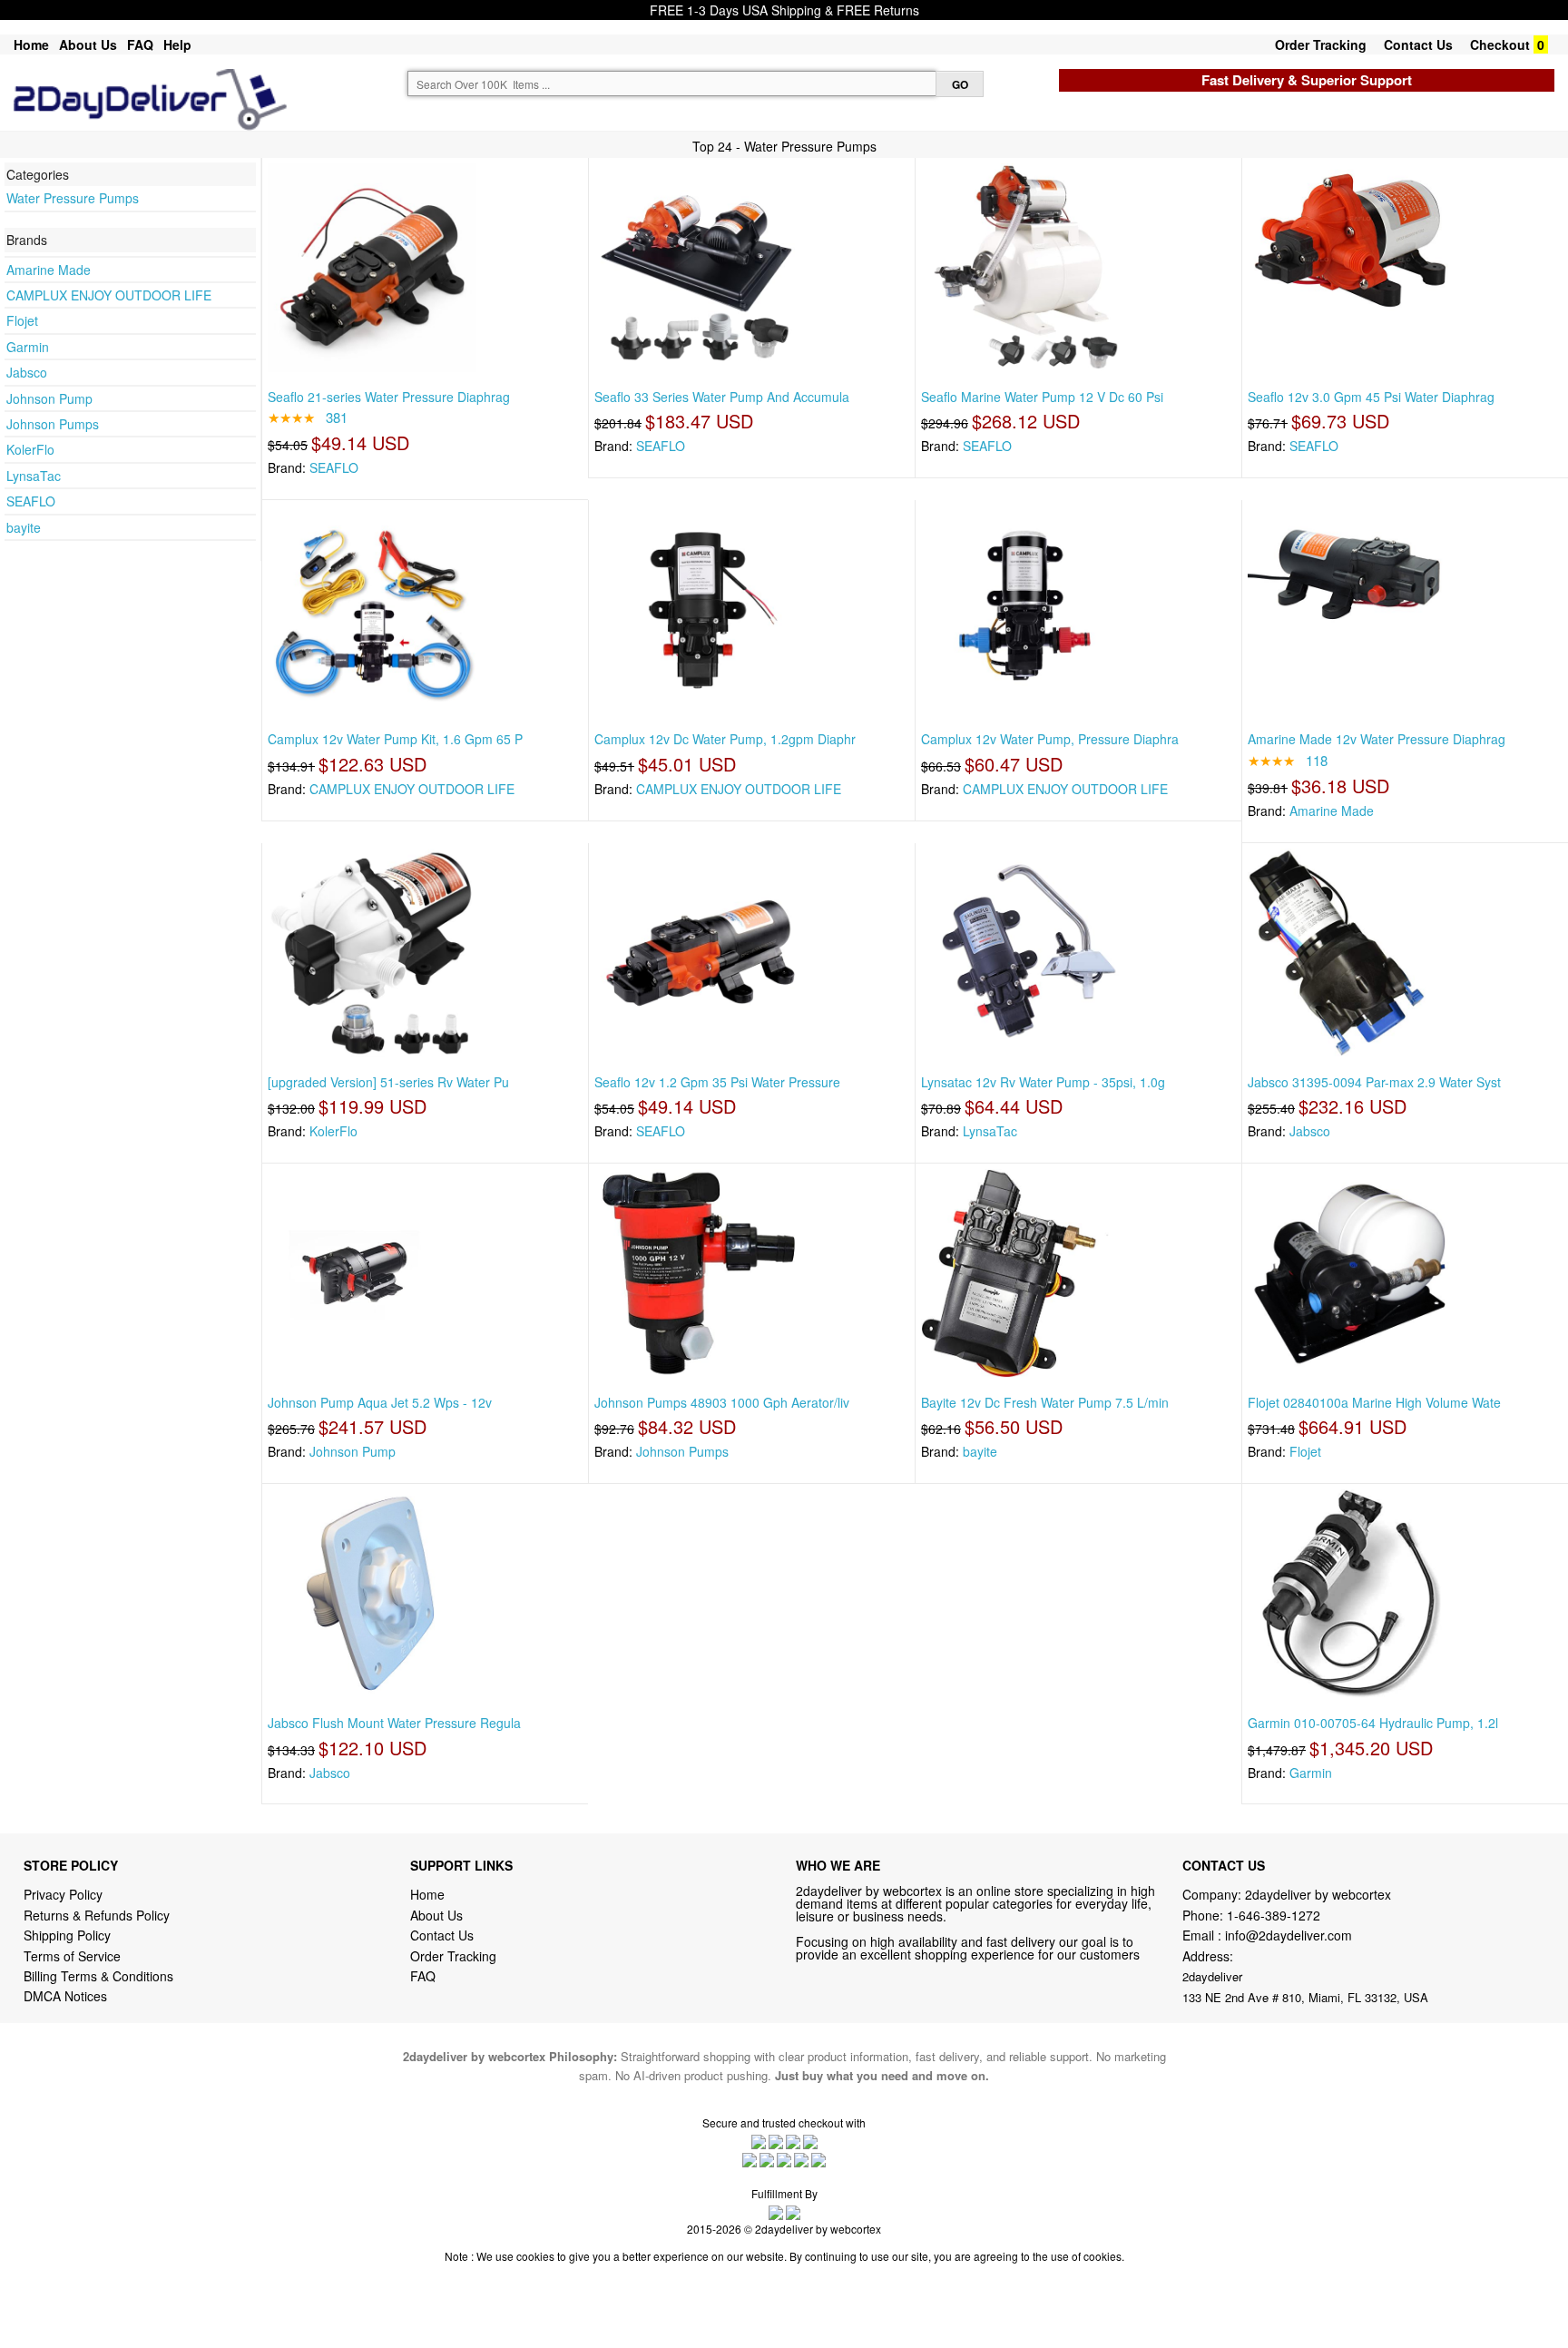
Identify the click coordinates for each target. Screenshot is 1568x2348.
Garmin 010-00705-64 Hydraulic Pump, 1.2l (1373, 1723)
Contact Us (1418, 44)
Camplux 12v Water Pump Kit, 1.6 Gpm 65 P (395, 739)
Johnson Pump (49, 398)
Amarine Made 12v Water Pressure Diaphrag (1377, 739)
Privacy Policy (63, 1894)
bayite (24, 527)
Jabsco (27, 372)
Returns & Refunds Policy (97, 1915)
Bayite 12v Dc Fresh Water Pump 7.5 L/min (1045, 1402)
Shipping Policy (69, 1935)
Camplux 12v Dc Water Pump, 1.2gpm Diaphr (725, 739)
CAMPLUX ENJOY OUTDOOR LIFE (109, 295)
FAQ (140, 44)
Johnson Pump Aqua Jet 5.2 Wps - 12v (380, 1402)
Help (177, 44)
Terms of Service (72, 1956)
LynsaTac (34, 476)
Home (31, 44)
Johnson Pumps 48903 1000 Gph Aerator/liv (722, 1402)
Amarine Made (49, 270)
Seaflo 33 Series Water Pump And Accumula (722, 397)
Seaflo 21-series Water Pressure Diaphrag (389, 397)
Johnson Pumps (53, 424)
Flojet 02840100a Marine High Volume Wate (1374, 1402)
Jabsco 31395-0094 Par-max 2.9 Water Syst (1374, 1082)
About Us (88, 44)
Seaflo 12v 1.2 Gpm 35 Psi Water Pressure (717, 1082)
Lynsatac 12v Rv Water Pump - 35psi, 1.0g (1043, 1082)
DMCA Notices (65, 1996)
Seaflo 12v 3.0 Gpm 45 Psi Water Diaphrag (1371, 397)
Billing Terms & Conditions (98, 1976)
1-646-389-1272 (1274, 1915)
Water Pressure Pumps (73, 198)
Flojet (22, 320)
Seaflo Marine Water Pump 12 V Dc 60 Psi (1042, 397)
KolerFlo (30, 449)
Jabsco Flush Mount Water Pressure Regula (394, 1723)
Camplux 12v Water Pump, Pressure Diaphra (1050, 739)
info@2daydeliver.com (1289, 1935)
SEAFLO (31, 501)
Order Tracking (1321, 44)
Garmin (28, 347)
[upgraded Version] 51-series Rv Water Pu (388, 1082)
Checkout (1500, 44)
